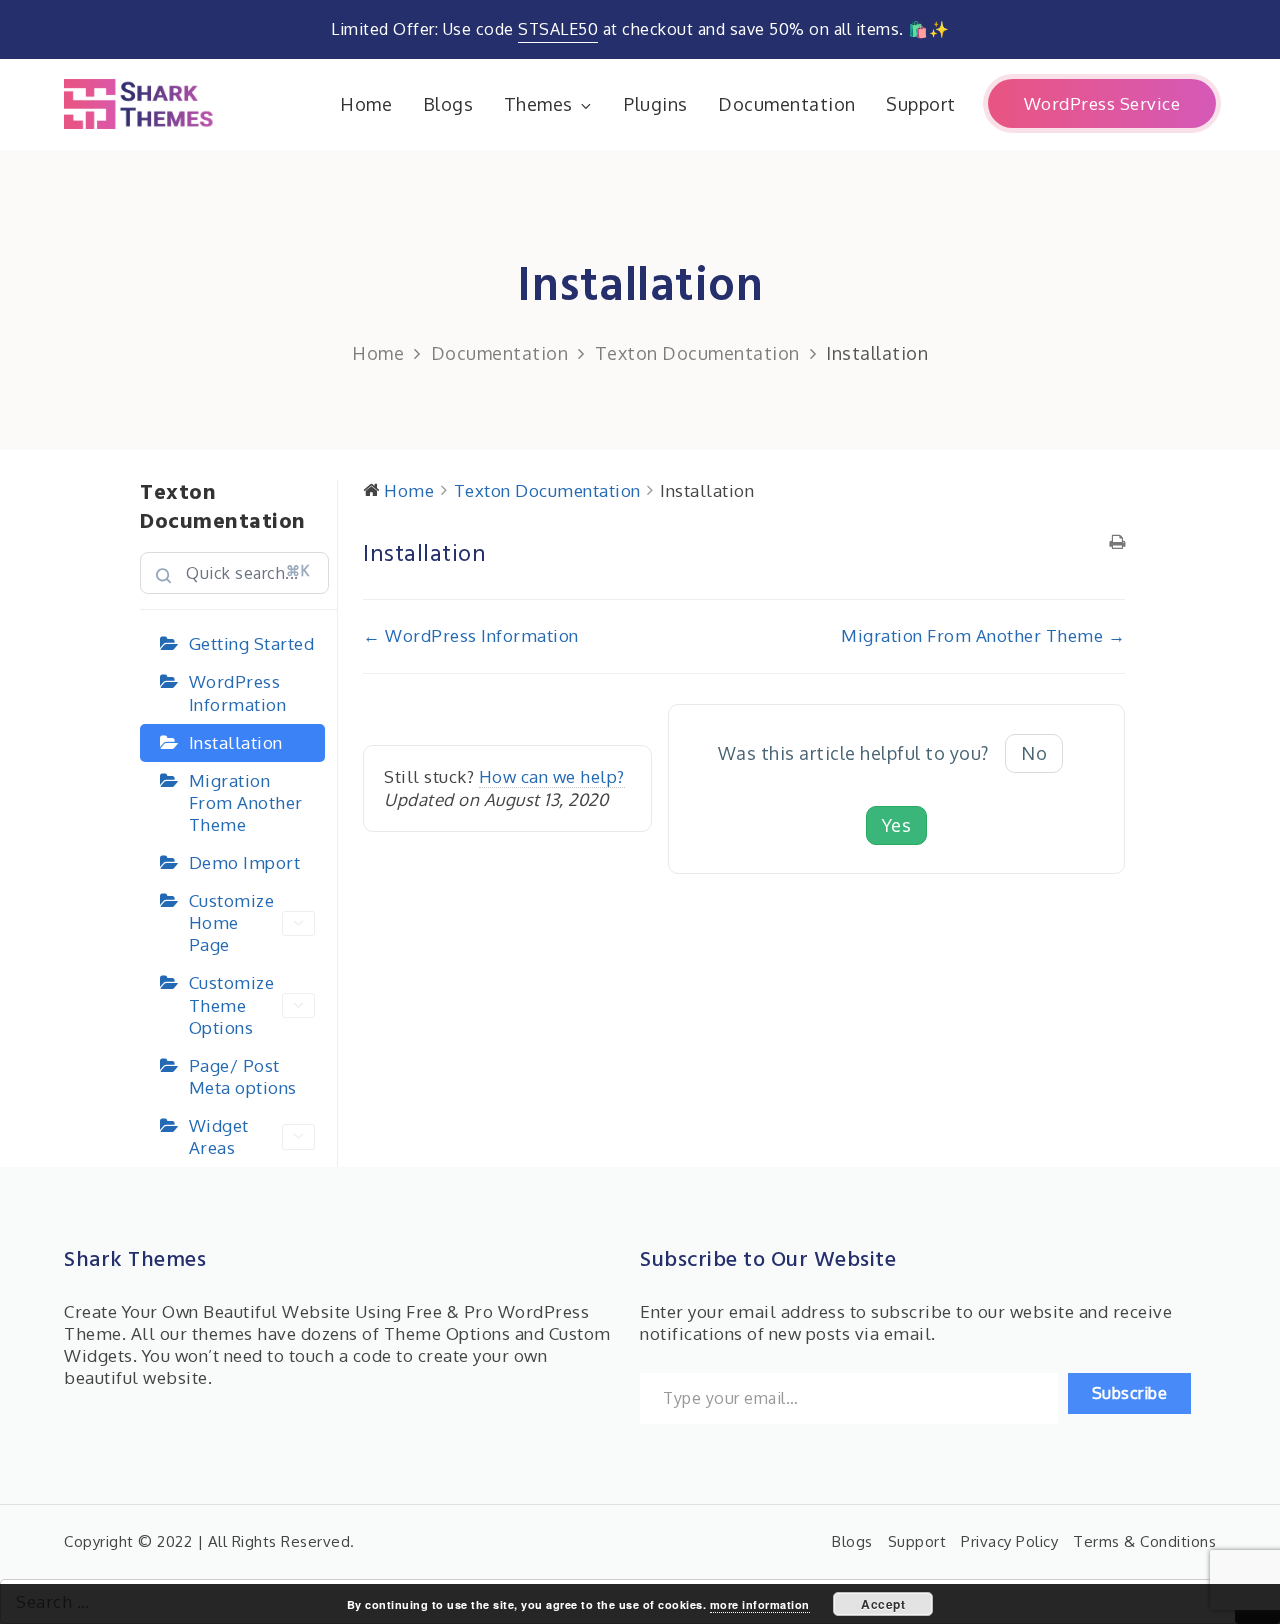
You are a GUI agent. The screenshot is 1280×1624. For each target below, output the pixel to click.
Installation (236, 742)
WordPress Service (1102, 103)
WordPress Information (238, 692)
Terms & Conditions (1144, 1541)
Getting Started (252, 643)
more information (760, 1604)
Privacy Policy (1009, 1541)
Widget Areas (219, 1136)
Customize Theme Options (232, 1004)
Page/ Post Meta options (243, 1076)
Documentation (787, 104)
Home (366, 104)
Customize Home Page (232, 922)
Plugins (656, 104)
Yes (897, 825)
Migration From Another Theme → (983, 635)
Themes (538, 104)
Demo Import (245, 862)
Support (921, 104)
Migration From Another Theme (246, 802)
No (1034, 753)
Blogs (448, 104)
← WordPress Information (471, 635)
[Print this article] (1117, 543)
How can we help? (552, 776)
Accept (883, 1604)
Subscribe (1130, 1393)
